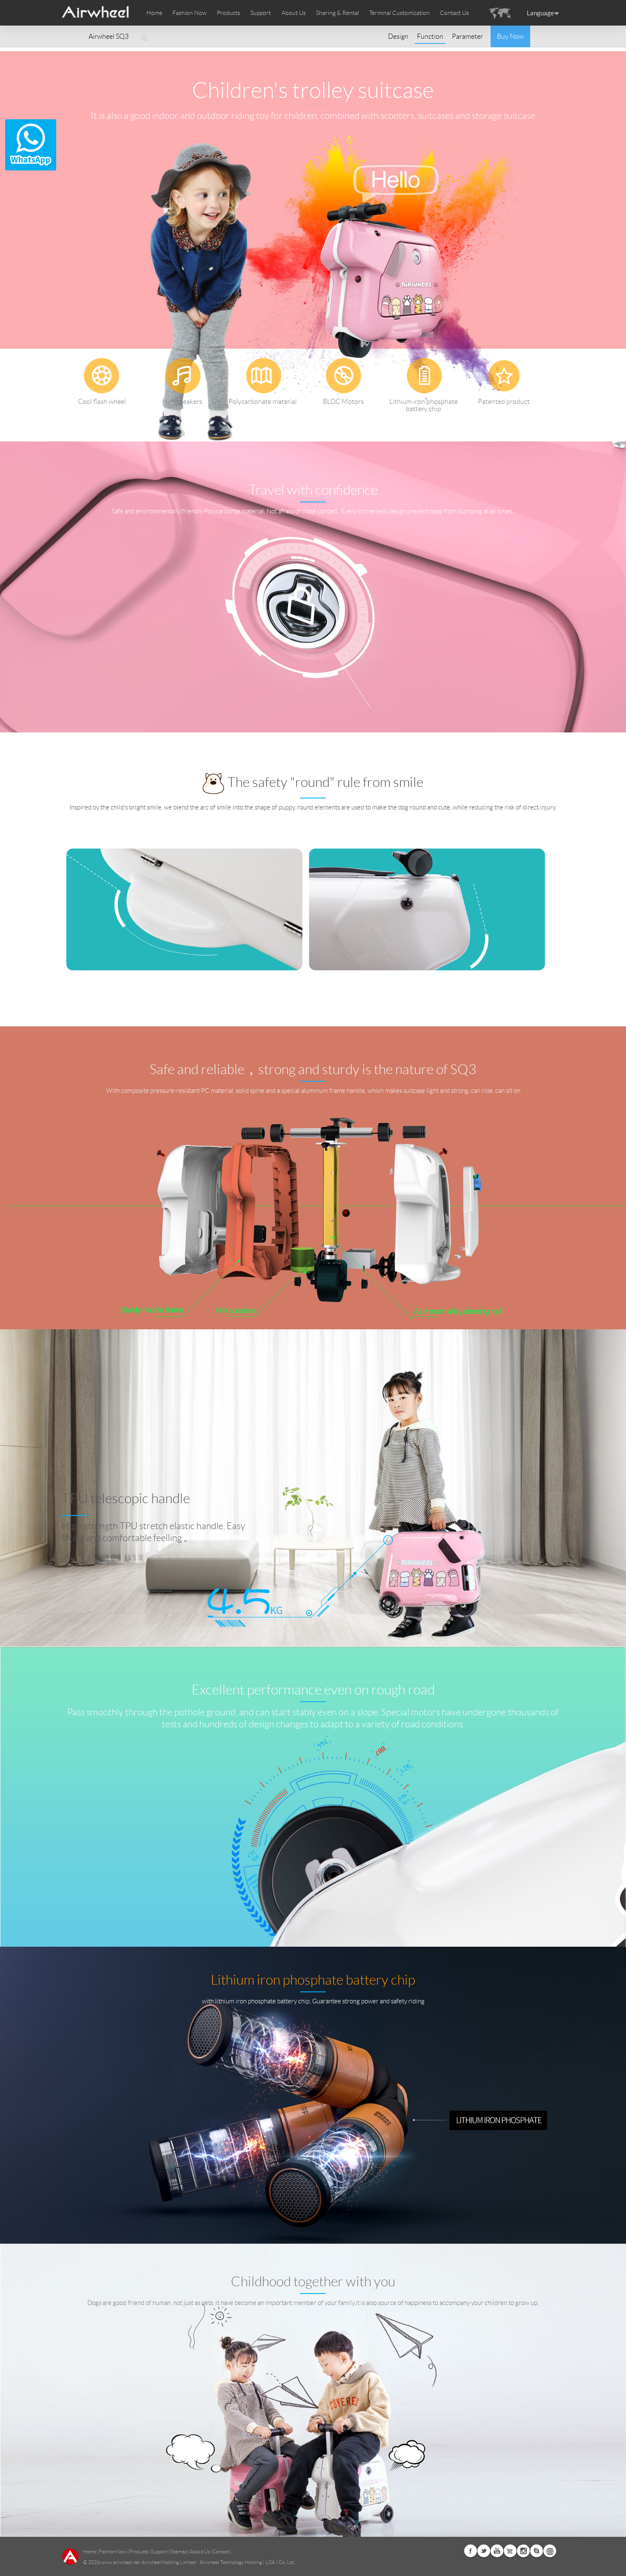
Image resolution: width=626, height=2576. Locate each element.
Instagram (523, 2551)
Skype (537, 2551)
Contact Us (454, 13)
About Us (200, 2552)
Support (261, 13)
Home (154, 13)
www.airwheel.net (120, 2562)
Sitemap (179, 2552)
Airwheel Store (510, 2551)
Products (228, 13)
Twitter (484, 2551)
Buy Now (510, 36)
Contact (221, 2552)
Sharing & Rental (337, 13)
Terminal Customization (399, 13)
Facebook (471, 2551)
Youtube (497, 2551)
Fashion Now (113, 2552)
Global (550, 2551)
